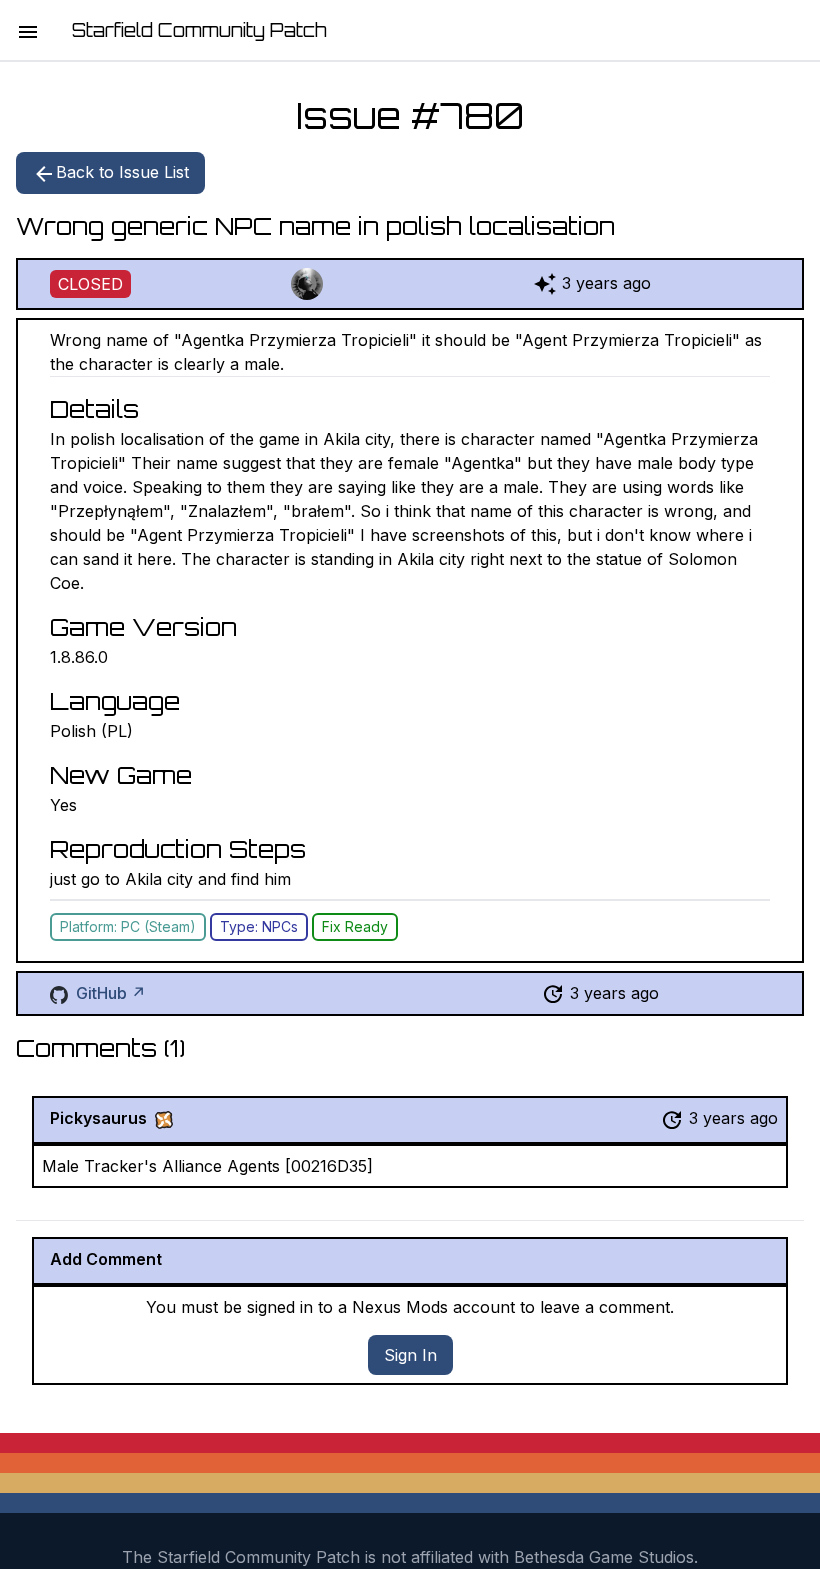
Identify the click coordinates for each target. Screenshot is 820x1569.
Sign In (410, 1355)
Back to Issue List (122, 172)
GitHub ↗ (111, 993)
